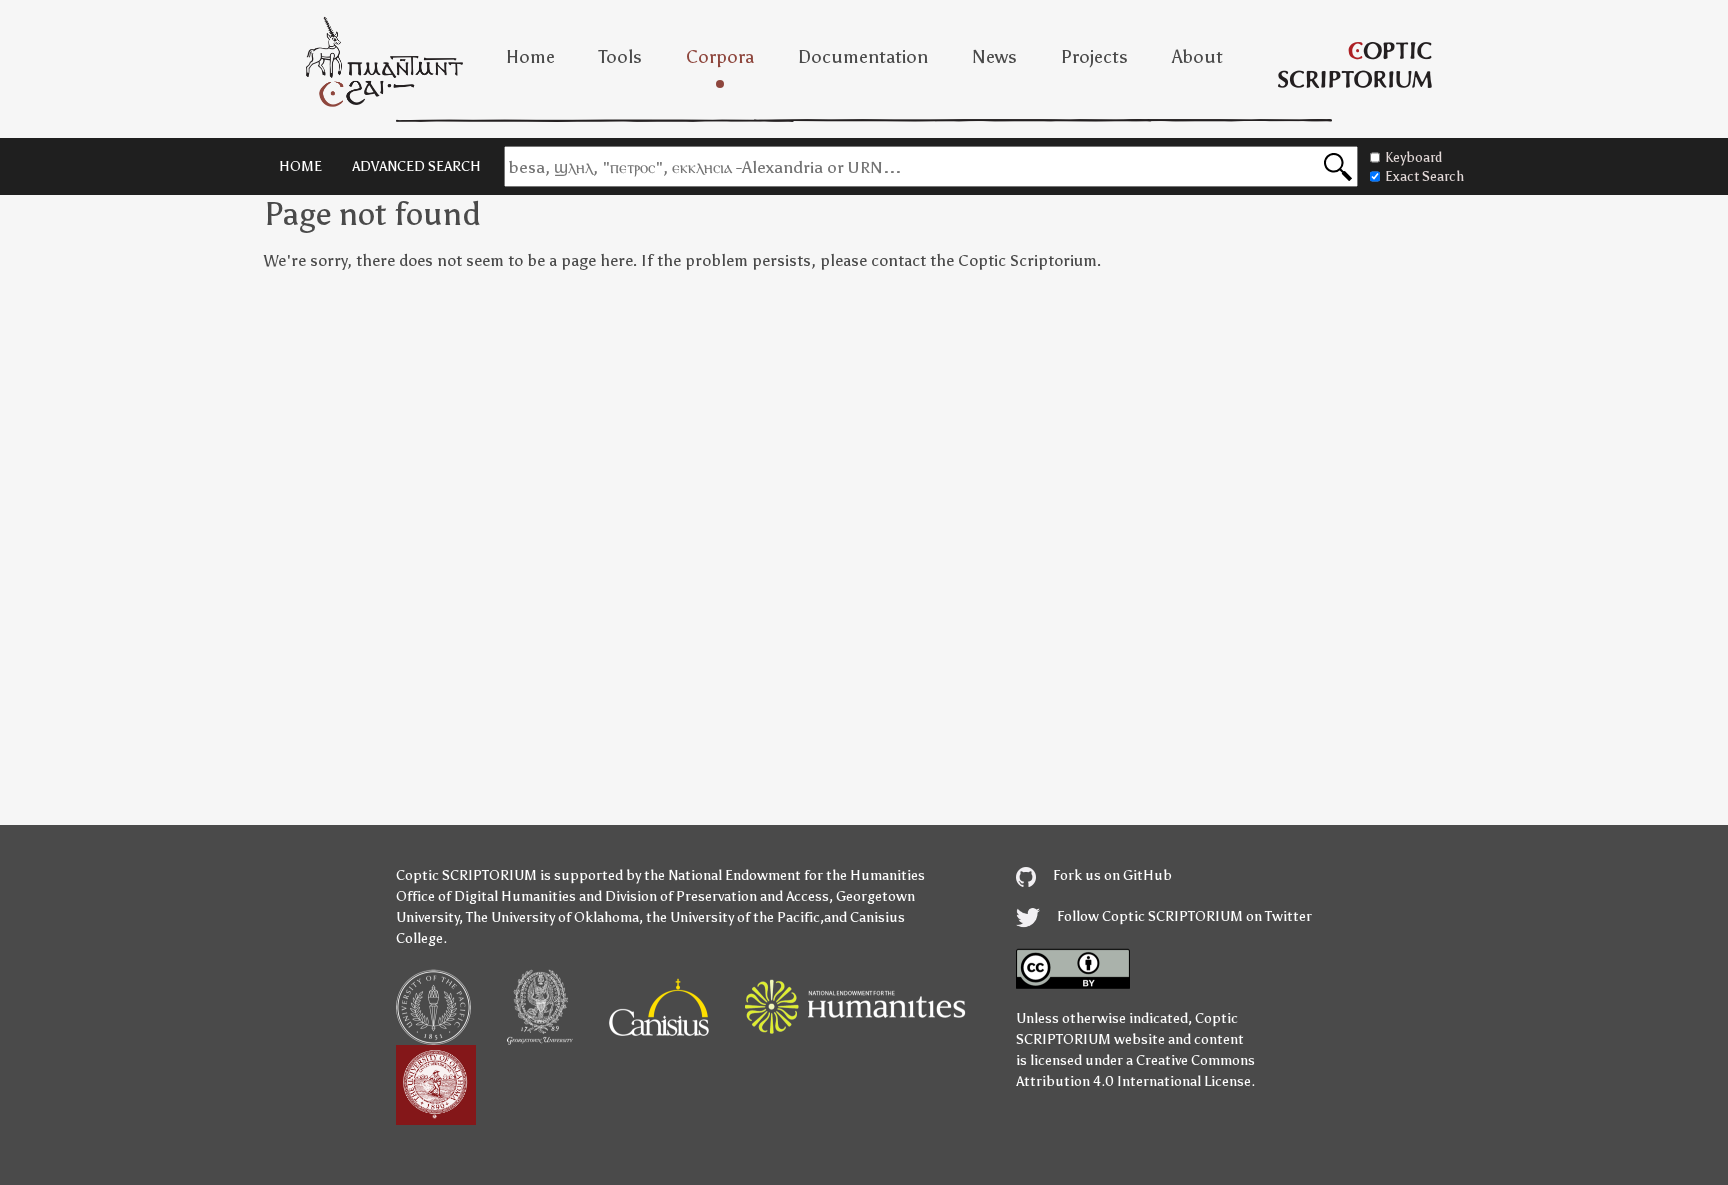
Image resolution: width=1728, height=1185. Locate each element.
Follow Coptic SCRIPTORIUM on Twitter (1183, 916)
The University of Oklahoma (552, 917)
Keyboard (1413, 157)
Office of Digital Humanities (486, 896)
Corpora (720, 57)
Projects (1094, 57)
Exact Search (1424, 176)
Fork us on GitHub (1111, 875)
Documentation (863, 57)
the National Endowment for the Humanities (784, 875)
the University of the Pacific (733, 917)
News (994, 57)
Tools (620, 57)
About (1197, 57)
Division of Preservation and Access (717, 896)
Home (530, 57)
